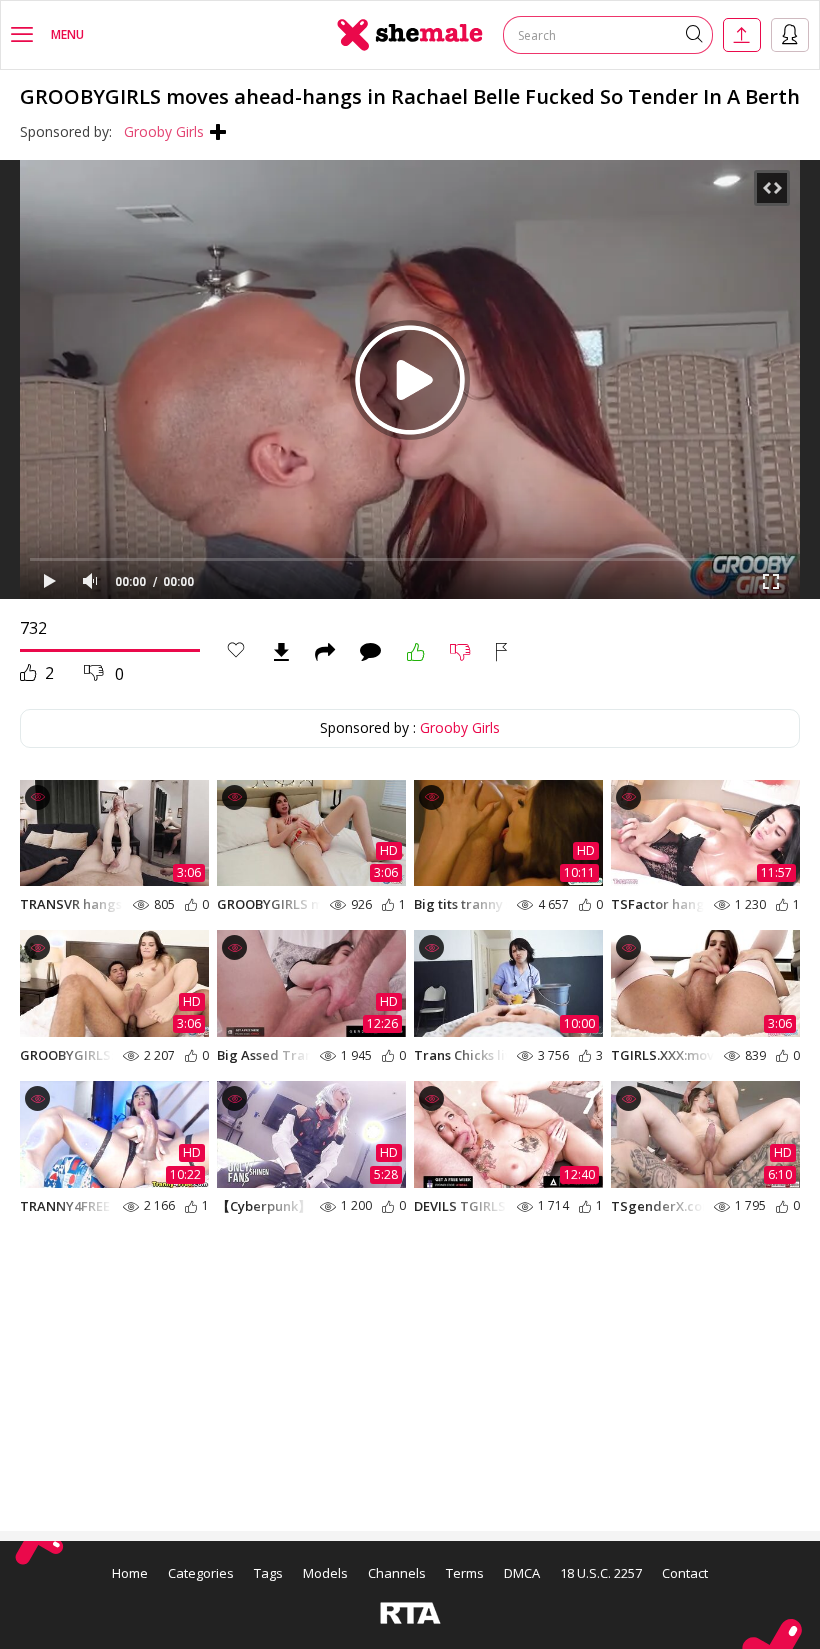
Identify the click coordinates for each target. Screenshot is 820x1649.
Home (130, 1573)
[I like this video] (416, 652)
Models (325, 1573)
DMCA (522, 1573)
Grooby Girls (164, 131)
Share (325, 652)
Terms (465, 1573)
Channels (397, 1573)
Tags (268, 1573)
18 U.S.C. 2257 (601, 1573)
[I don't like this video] (460, 652)
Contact (685, 1573)
